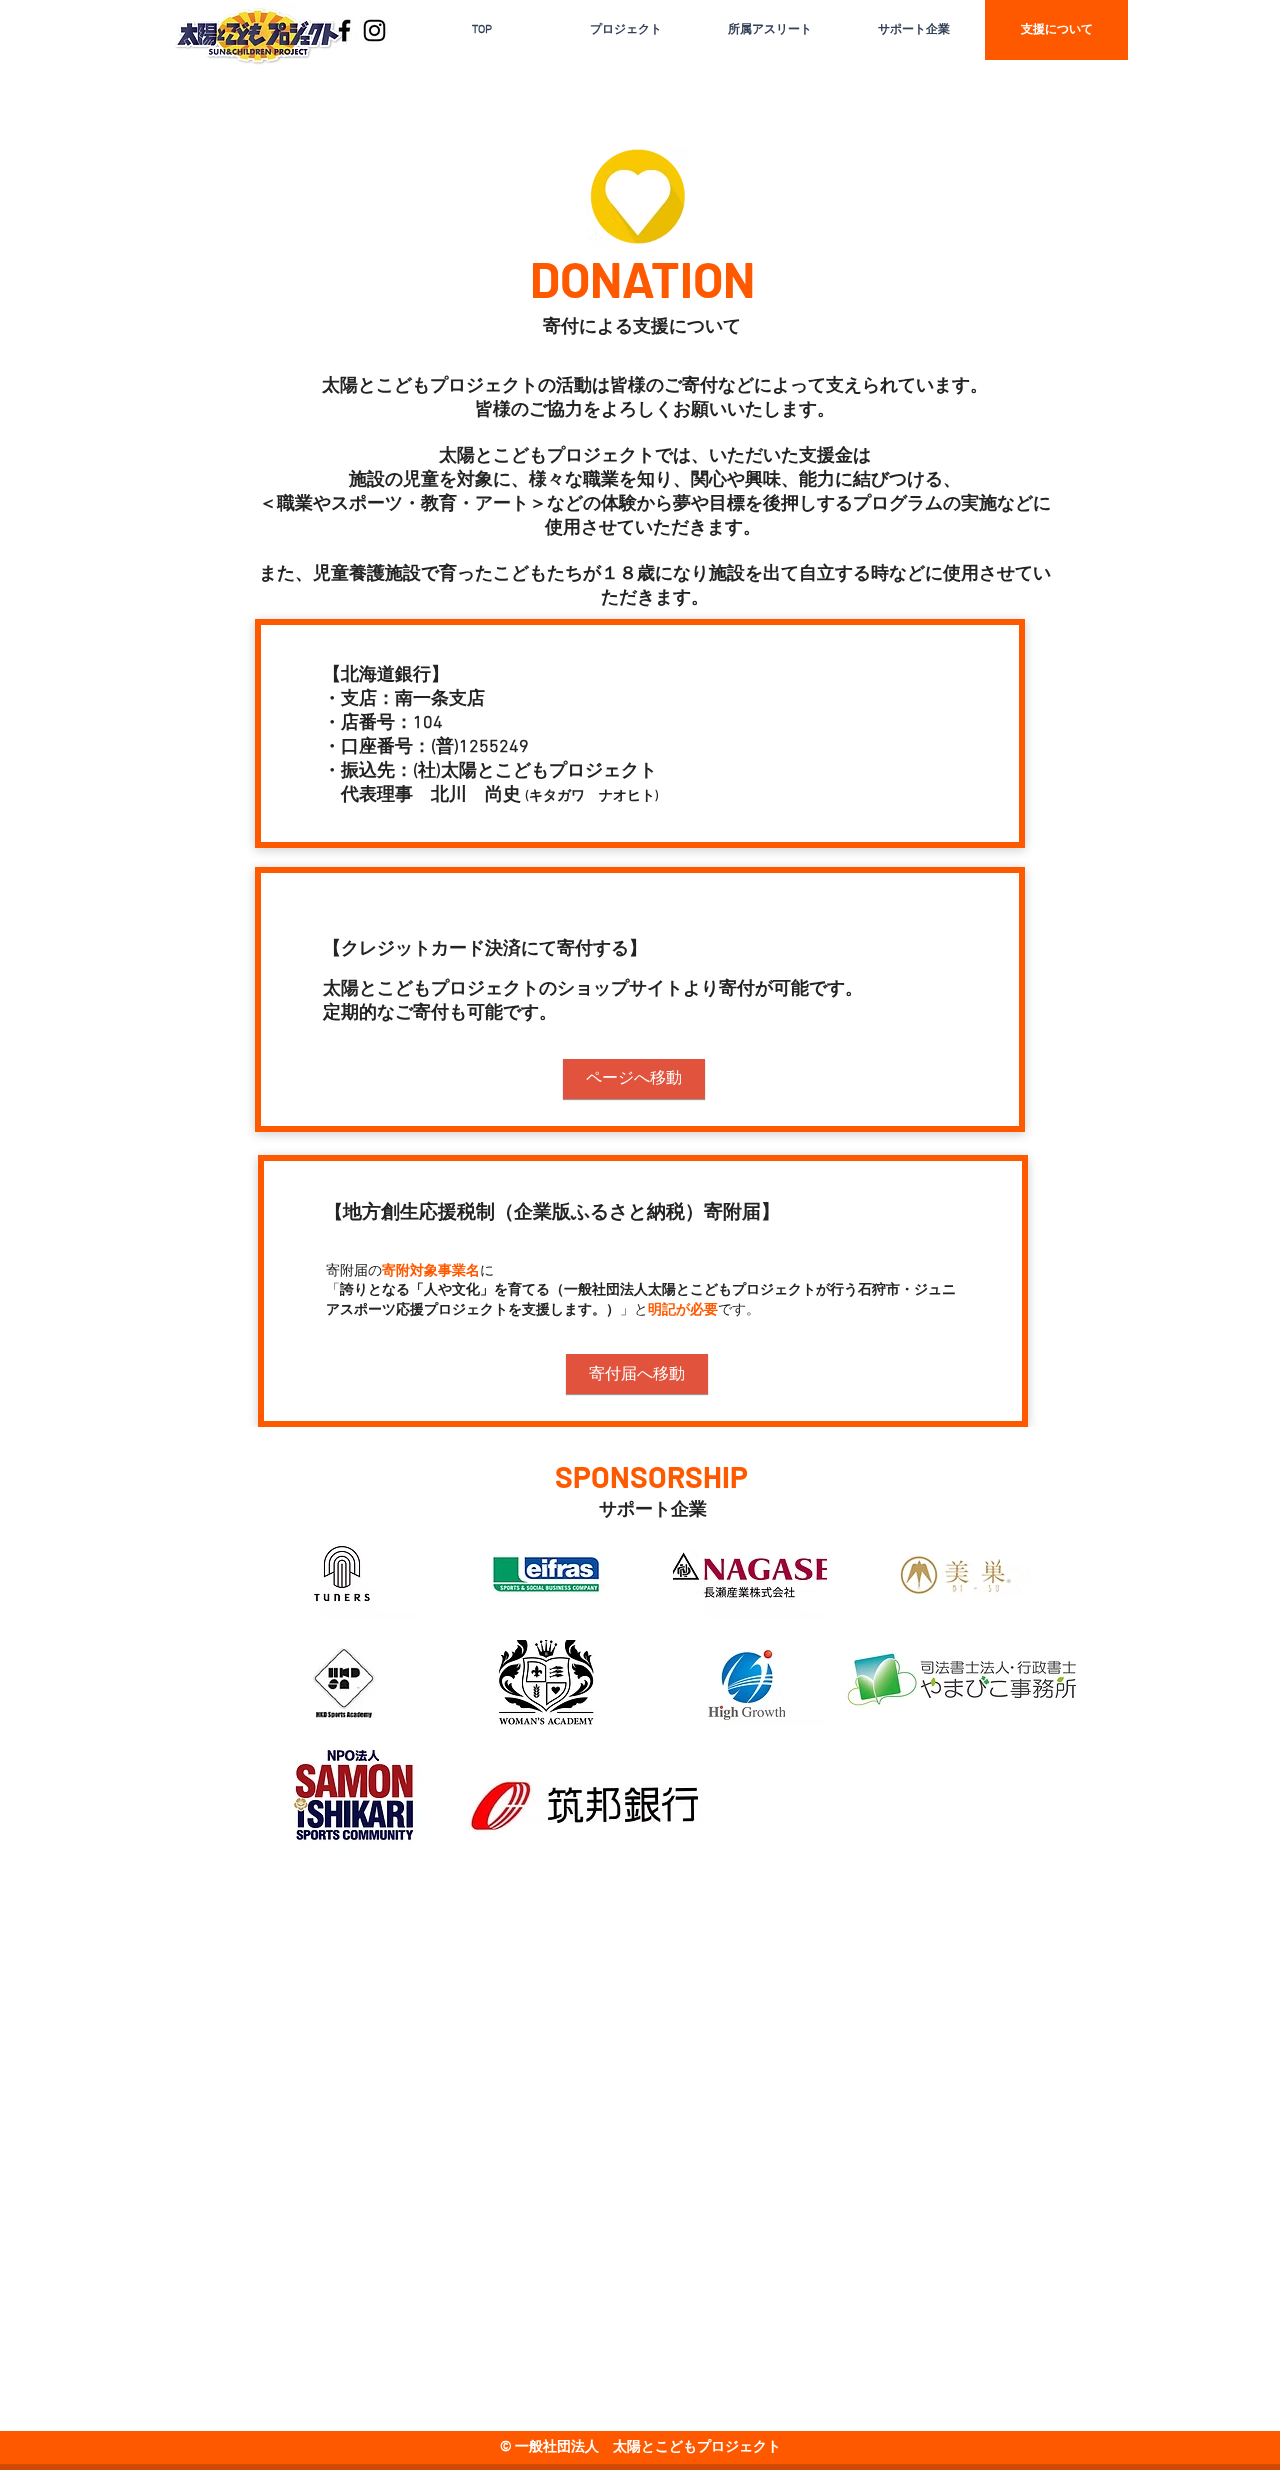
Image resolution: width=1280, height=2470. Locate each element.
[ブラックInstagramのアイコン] (374, 30)
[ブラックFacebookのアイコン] (344, 30)
